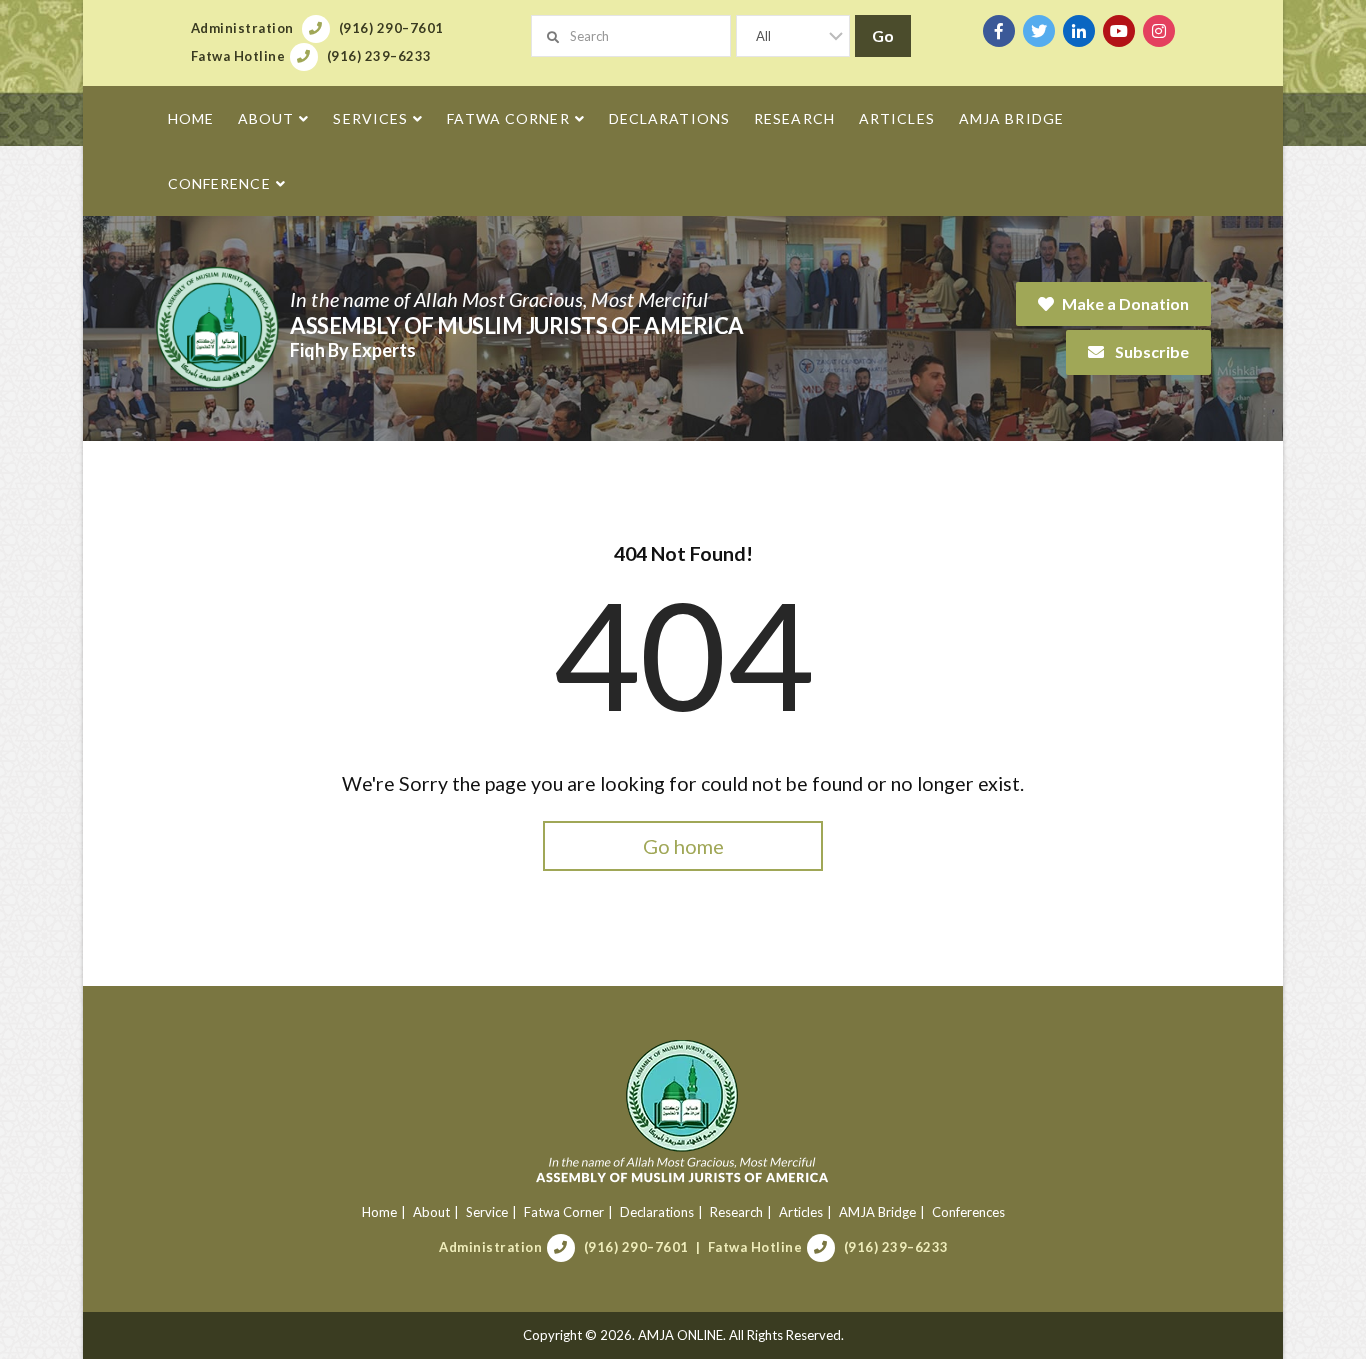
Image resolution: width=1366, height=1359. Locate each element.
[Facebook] (999, 31)
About (431, 1212)
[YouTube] (1119, 31)
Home (379, 1212)
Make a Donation (1125, 303)
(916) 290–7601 (636, 1247)
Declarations (657, 1212)
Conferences (968, 1212)
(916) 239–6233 (896, 1247)
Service (487, 1212)
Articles (801, 1212)
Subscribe (1150, 351)
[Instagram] (1159, 31)
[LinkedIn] (1079, 31)
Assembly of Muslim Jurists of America (517, 325)
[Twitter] (1039, 31)
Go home (683, 846)
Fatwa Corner (564, 1212)
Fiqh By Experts (353, 350)
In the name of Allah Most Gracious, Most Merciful (499, 299)
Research (736, 1212)
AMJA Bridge (877, 1212)
